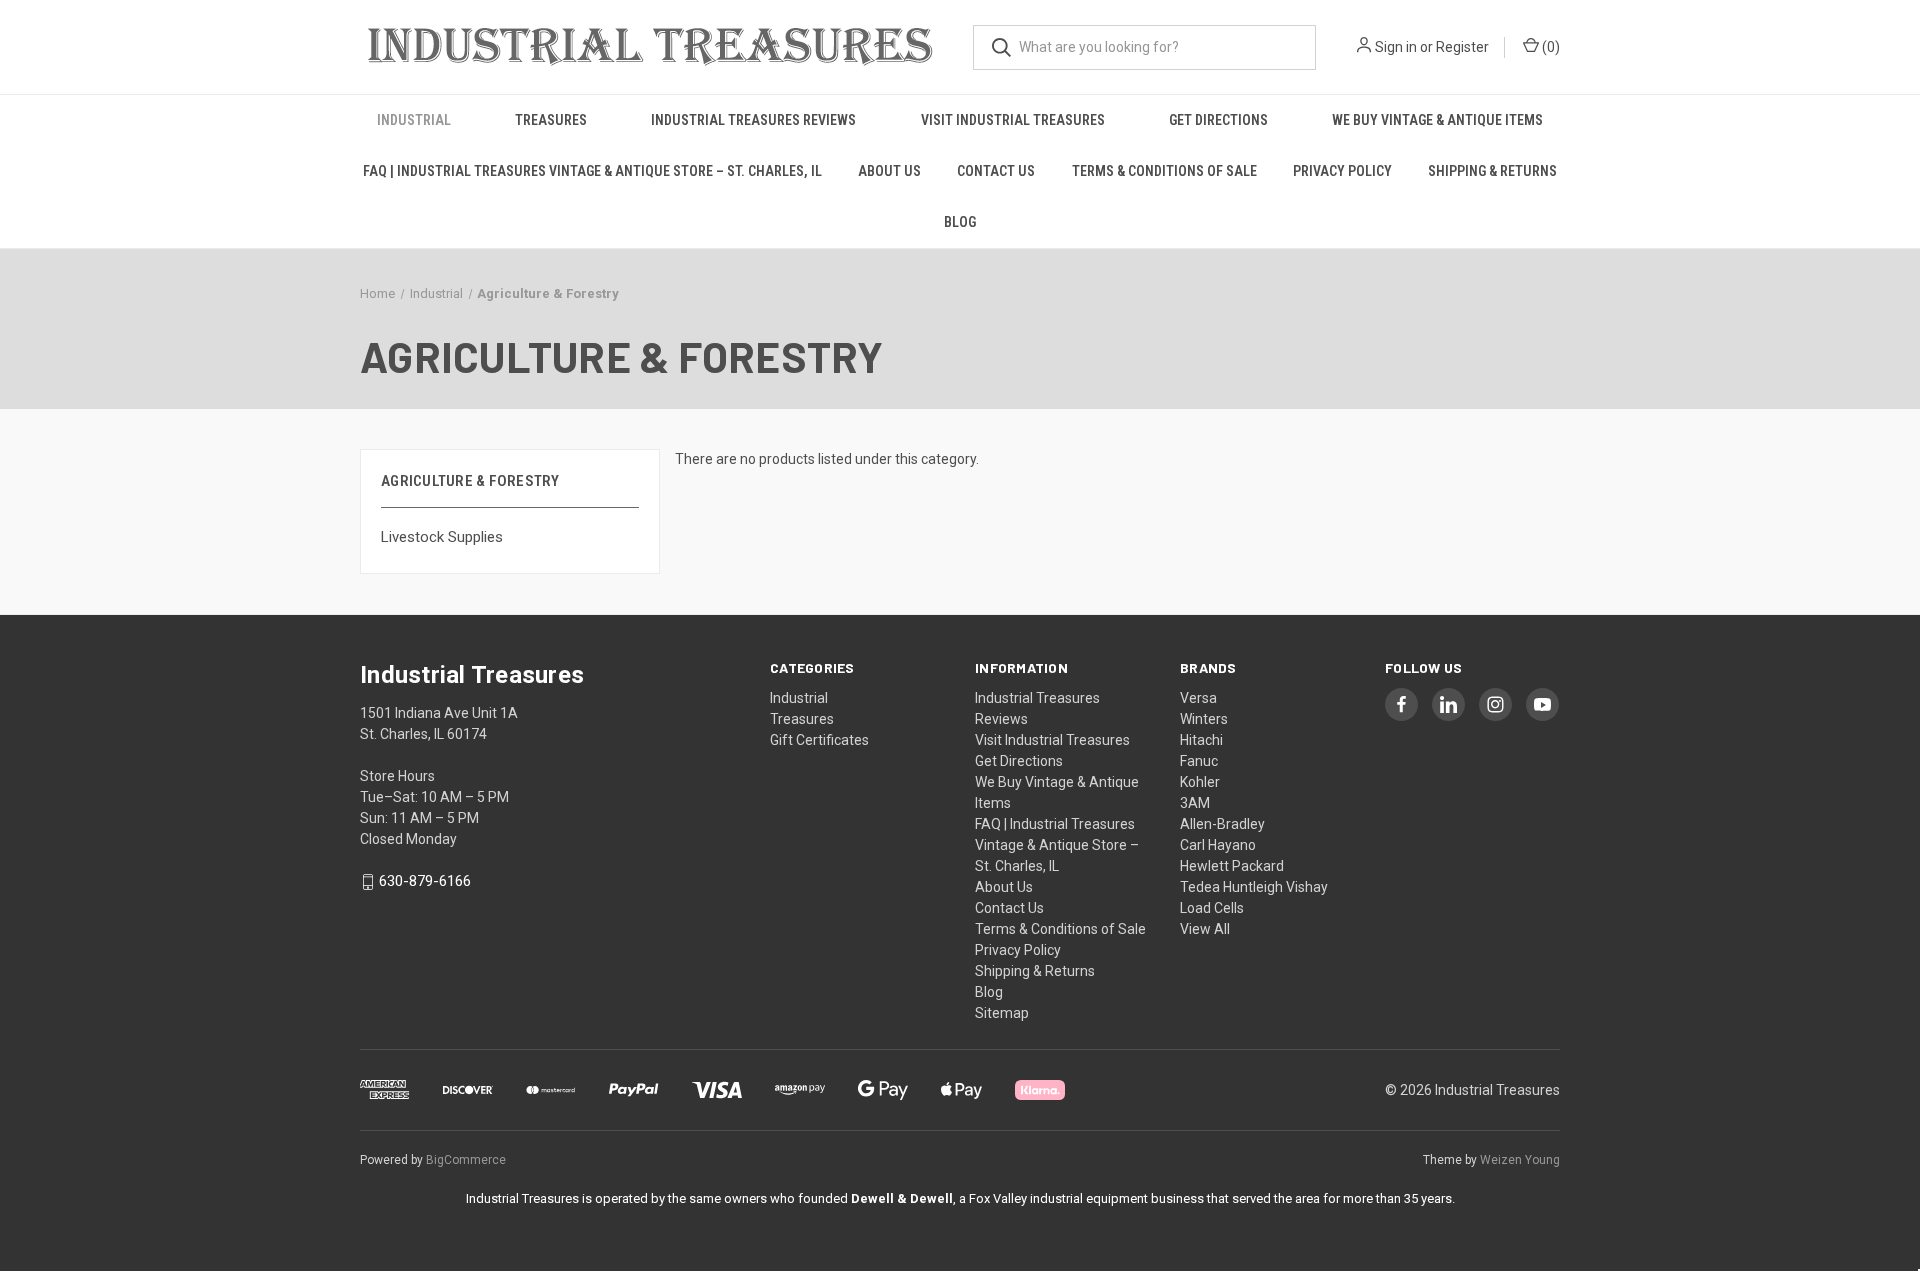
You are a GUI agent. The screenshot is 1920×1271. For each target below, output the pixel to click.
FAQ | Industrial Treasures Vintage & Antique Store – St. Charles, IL (592, 171)
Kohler (1200, 782)
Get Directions (1218, 120)
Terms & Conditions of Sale (1164, 171)
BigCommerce (466, 1160)
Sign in (1396, 47)
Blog (960, 222)
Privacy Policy (1342, 171)
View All (1205, 929)
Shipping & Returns (1492, 171)
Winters (1204, 719)
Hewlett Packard (1232, 866)
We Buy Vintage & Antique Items (1437, 120)
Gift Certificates (819, 740)
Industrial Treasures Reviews (753, 120)
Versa (1198, 698)
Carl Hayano (1218, 845)
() (1549, 47)
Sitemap (1002, 1013)
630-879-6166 (425, 882)
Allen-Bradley (1222, 824)
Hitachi (1201, 740)
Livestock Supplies (442, 537)
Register (1462, 47)
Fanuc (1199, 761)
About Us (889, 171)
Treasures (551, 120)
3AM (1195, 803)
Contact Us (996, 171)
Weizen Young (1520, 1160)
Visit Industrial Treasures (1013, 120)
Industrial (414, 120)
